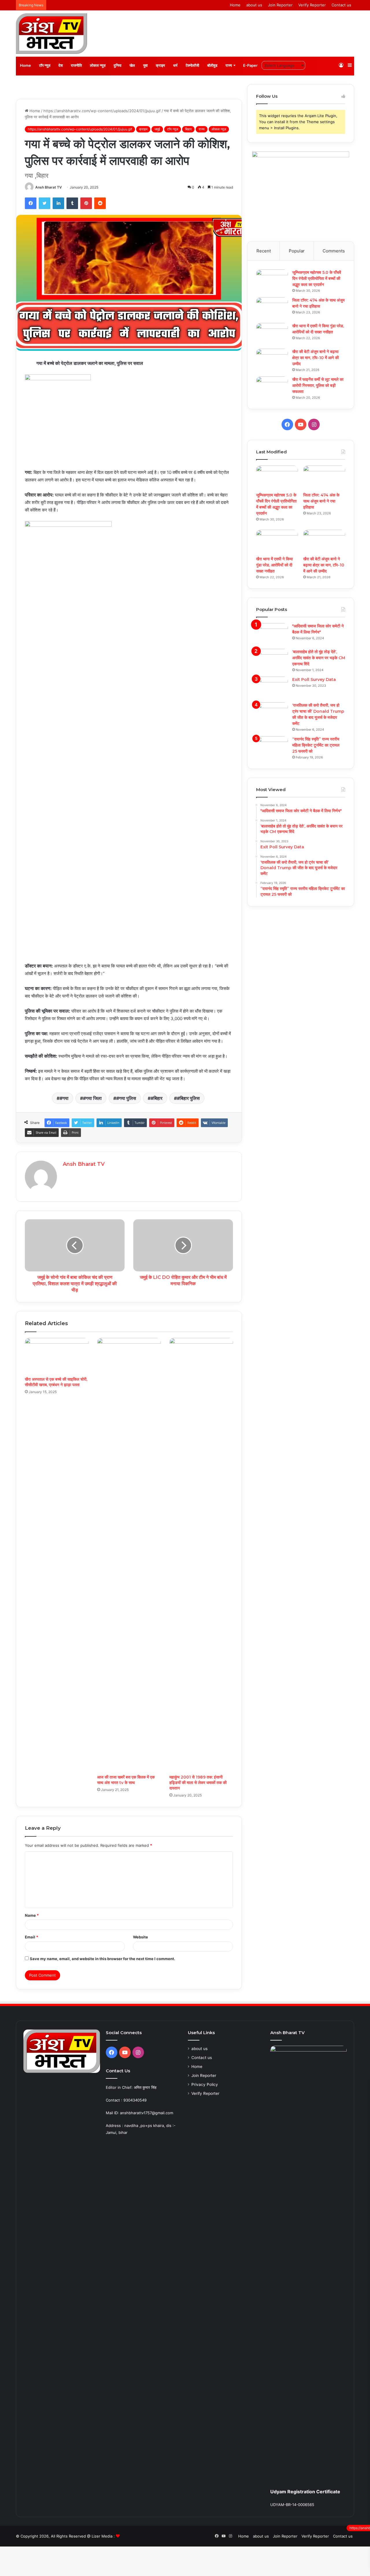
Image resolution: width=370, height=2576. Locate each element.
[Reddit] (100, 203)
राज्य (229, 65)
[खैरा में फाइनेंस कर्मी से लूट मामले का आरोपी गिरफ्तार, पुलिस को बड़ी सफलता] (272, 387)
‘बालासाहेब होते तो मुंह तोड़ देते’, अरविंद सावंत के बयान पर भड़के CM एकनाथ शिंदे (319, 658)
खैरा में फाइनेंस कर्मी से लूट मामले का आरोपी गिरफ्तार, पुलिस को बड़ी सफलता (318, 385)
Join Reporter (280, 5)
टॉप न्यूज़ (45, 65)
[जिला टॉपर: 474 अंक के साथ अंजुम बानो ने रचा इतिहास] (272, 308)
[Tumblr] (72, 203)
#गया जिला (92, 1098)
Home (235, 5)
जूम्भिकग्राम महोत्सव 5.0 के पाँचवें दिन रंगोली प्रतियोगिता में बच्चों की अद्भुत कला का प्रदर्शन (317, 278)
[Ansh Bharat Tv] (51, 34)
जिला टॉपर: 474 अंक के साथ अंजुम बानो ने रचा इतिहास (321, 501)
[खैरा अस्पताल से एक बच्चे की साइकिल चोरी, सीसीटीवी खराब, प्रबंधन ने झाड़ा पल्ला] (57, 1356)
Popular (297, 251)
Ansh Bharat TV (49, 187)
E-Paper (250, 65)
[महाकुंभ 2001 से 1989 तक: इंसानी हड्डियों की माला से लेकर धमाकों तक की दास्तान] (201, 1555)
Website (140, 1937)
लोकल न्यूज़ (98, 65)
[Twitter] (45, 203)
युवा (145, 65)
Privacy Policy (205, 2084)
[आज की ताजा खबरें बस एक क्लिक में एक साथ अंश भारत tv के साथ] (129, 1555)
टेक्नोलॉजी (192, 65)
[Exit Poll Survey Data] (272, 687)
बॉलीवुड (212, 65)
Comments (334, 251)
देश (61, 65)
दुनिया (118, 65)
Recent (264, 251)
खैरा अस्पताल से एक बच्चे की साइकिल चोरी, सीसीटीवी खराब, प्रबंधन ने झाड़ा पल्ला (56, 1382)
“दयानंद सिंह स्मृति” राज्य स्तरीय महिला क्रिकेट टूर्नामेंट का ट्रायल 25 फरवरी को (316, 745)
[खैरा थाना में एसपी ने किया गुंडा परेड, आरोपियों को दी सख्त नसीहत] (272, 334)
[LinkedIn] (58, 203)
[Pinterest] (86, 203)
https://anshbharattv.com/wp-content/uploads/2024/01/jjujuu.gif (102, 111)
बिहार (188, 129)
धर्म (175, 65)
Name (32, 1915)
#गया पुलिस (126, 1098)
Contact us (341, 5)
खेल (132, 65)
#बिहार (157, 1098)
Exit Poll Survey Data (314, 679)
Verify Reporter (312, 5)
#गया (64, 1098)
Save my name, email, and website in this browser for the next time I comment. (102, 1959)
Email (32, 1937)
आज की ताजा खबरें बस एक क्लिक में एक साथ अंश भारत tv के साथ (126, 1780)
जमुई (157, 129)
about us (254, 5)
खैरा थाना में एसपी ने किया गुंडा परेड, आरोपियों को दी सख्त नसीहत (274, 565)
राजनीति (76, 65)
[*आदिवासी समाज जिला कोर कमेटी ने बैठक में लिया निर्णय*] (272, 634)
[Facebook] (31, 203)
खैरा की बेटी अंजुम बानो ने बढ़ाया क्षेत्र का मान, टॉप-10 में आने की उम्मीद (316, 358)
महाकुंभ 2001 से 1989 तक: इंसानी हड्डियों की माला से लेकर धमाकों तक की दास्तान (198, 1783)
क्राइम (160, 65)
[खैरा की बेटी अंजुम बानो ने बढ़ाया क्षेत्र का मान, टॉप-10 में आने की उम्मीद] (272, 360)
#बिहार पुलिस (188, 1098)
